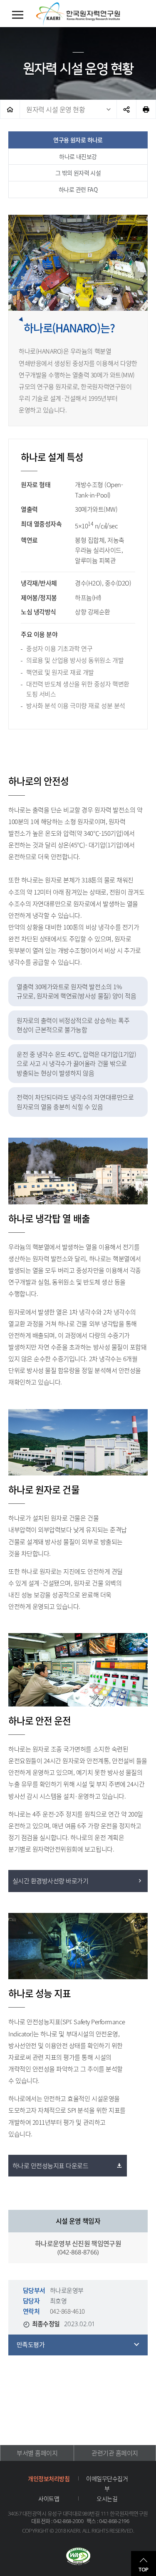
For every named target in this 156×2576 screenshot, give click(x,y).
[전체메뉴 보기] (18, 15)
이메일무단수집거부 (107, 2483)
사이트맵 (49, 2498)
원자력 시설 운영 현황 (56, 109)
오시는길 (107, 2498)
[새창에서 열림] (78, 2557)
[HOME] (10, 109)
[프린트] (146, 109)
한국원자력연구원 (78, 14)
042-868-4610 (67, 2311)
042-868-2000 (68, 2521)
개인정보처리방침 (49, 2478)
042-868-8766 (78, 2252)
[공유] (126, 109)
